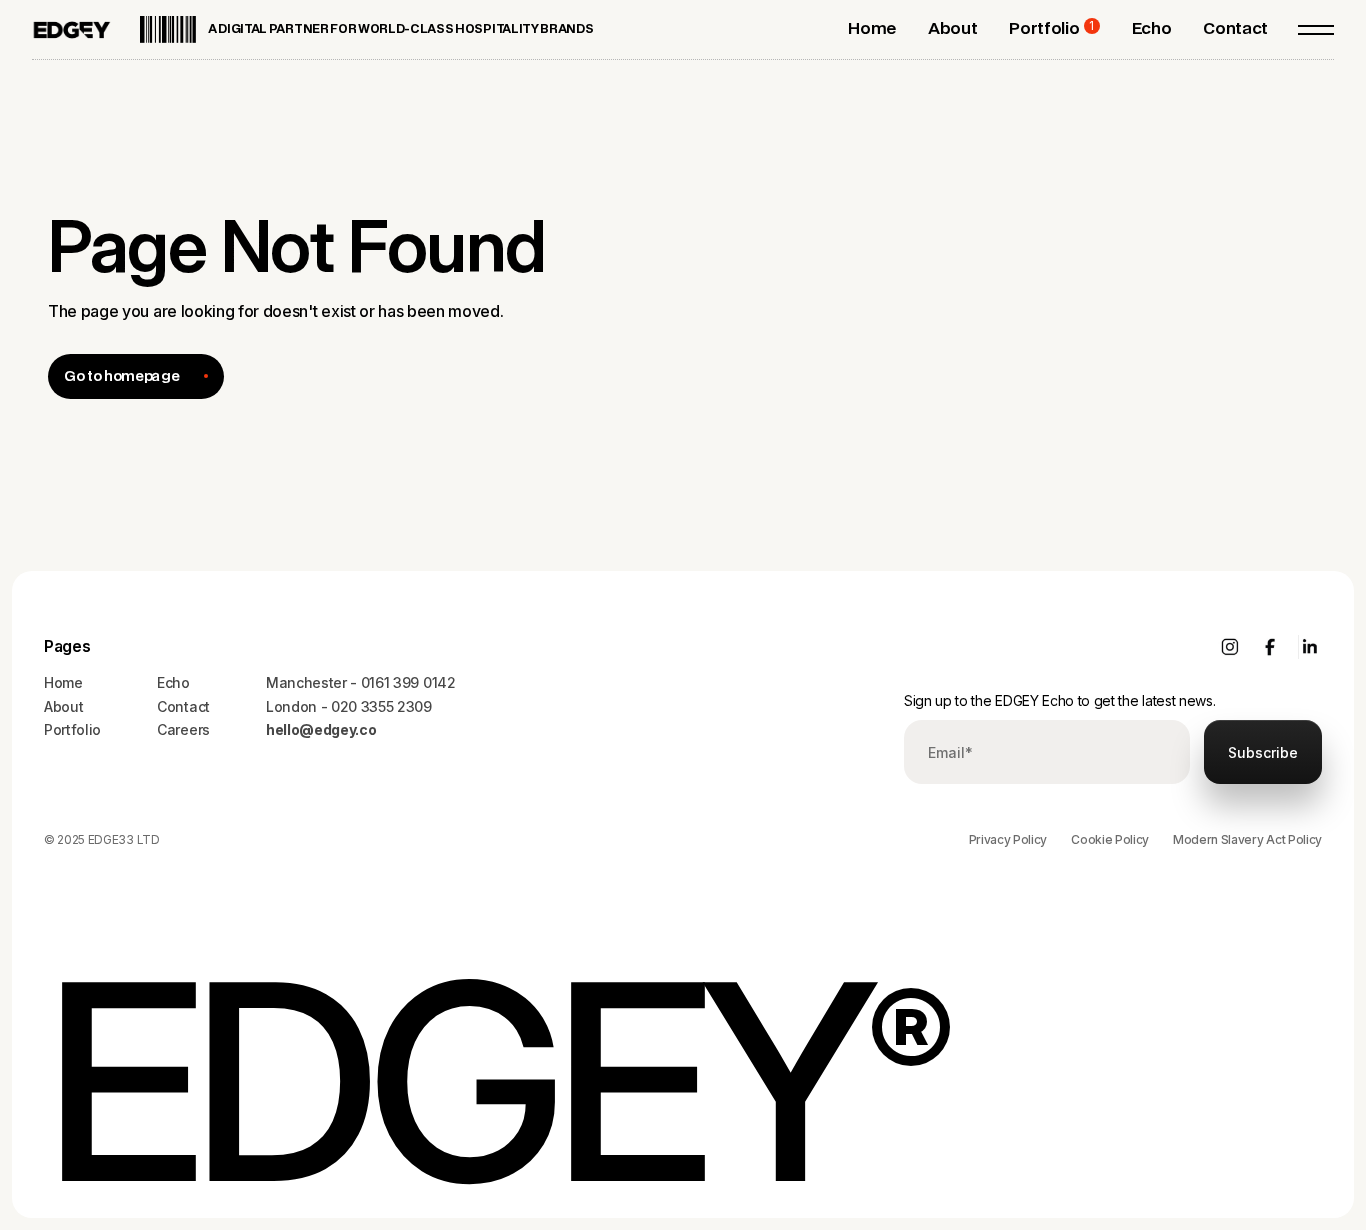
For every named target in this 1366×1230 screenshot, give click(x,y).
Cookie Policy (1110, 839)
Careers (183, 729)
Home (63, 682)
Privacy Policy (1008, 839)
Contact (183, 706)
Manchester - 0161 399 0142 (361, 682)
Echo (173, 682)
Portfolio (72, 729)
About (63, 706)
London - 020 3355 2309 (349, 706)
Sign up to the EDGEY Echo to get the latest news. (1059, 700)
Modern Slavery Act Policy (1247, 839)
